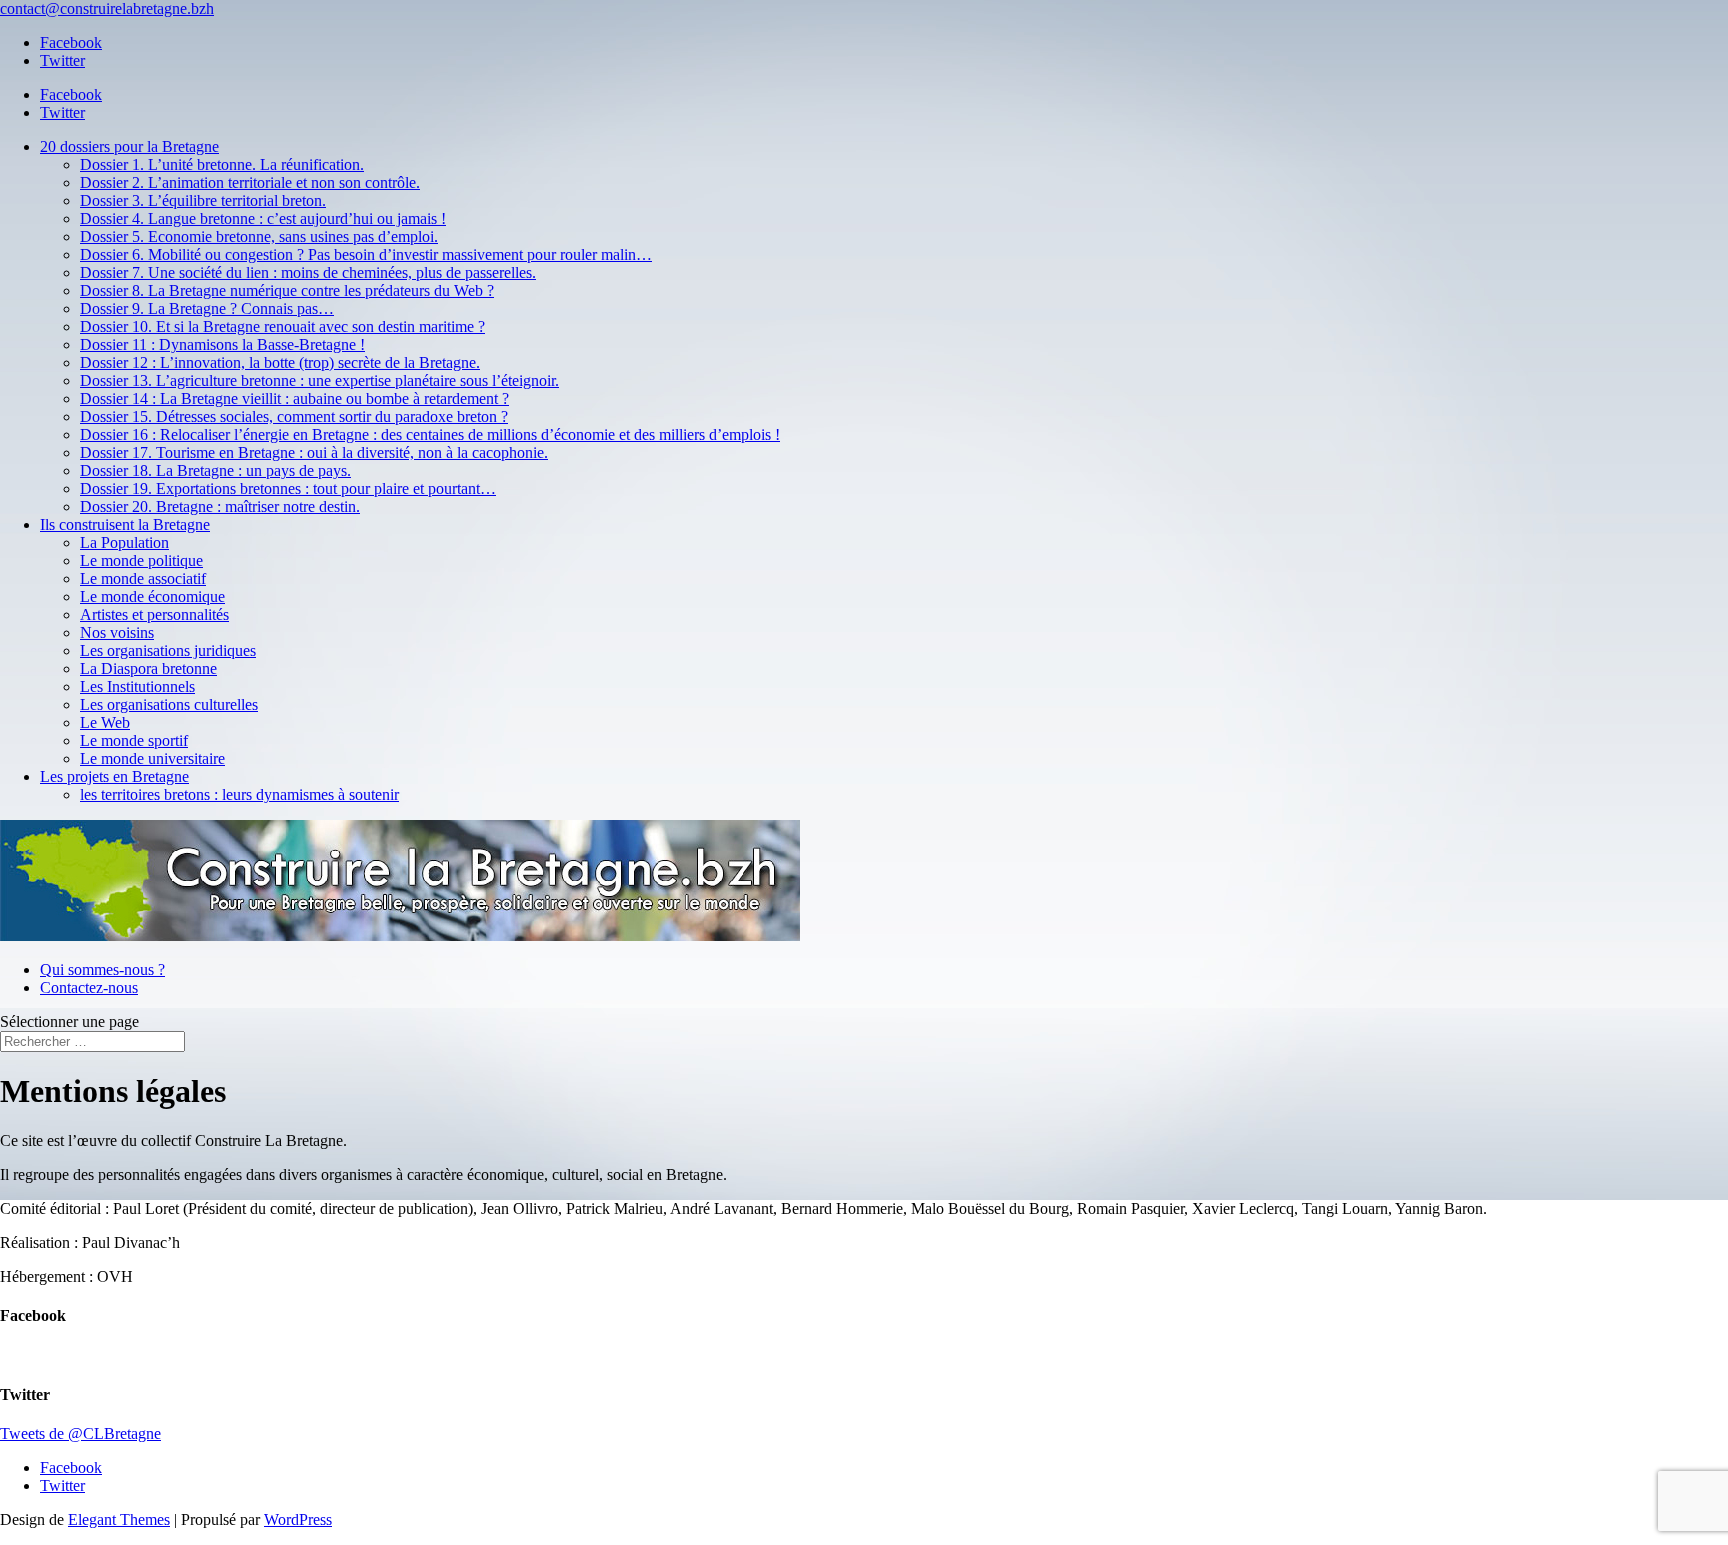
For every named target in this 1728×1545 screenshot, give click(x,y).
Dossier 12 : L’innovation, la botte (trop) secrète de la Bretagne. (280, 362)
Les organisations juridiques (168, 650)
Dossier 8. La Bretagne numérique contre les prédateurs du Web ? (287, 290)
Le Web (105, 722)
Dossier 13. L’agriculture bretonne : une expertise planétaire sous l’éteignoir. (319, 380)
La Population (124, 542)
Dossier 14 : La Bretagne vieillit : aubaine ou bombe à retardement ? (294, 398)
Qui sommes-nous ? (102, 969)
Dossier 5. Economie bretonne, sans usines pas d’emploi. (259, 236)
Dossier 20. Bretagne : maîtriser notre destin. (220, 506)
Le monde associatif (143, 578)
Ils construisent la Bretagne (125, 524)
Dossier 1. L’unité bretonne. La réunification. (222, 164)
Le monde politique (141, 560)
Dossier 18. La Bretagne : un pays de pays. (215, 470)
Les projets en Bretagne (114, 776)
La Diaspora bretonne (148, 668)
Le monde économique (152, 596)
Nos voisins (117, 632)
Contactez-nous (89, 987)
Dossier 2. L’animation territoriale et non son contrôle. (250, 182)
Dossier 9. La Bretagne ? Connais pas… (207, 308)
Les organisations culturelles (169, 704)
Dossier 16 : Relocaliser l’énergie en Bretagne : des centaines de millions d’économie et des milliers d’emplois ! (430, 434)
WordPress (298, 1519)
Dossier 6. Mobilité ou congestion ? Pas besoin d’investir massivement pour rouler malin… (366, 254)
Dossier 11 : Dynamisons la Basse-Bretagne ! (222, 344)
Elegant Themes (119, 1519)
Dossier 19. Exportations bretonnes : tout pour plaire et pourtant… (288, 488)
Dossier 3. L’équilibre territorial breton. (203, 200)
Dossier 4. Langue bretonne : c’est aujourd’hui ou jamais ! (263, 218)
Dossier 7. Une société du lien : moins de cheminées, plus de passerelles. (308, 272)
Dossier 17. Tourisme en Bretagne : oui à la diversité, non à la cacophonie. (314, 452)
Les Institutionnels (137, 686)
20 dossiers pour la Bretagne (129, 146)
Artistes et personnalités (154, 614)
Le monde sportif (134, 740)
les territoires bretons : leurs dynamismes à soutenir (239, 794)
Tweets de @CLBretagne (80, 1433)
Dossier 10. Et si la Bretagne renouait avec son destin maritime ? (282, 326)
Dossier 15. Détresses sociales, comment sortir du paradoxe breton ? (294, 416)
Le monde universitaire (152, 758)
